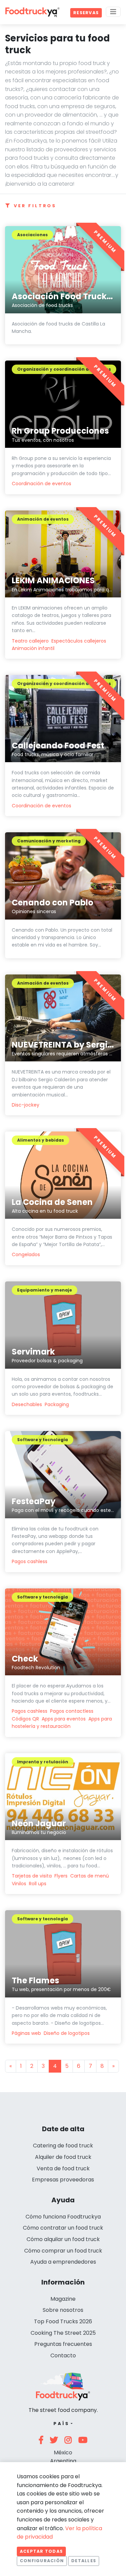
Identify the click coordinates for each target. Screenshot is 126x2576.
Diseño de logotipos (67, 2033)
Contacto (63, 2355)
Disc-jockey (26, 1105)
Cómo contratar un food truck (63, 2228)
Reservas (86, 13)
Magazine (63, 2299)
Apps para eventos (64, 1719)
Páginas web (26, 2033)
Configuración (42, 2561)
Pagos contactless (72, 1711)
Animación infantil (33, 648)
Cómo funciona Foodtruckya (63, 2217)
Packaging (57, 1404)
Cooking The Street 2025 (63, 2333)
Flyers (61, 1876)
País (61, 2424)
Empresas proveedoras (63, 2180)
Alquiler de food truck (63, 2157)
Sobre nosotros (63, 2310)
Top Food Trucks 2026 (63, 2321)
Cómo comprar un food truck (63, 2251)
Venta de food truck (63, 2168)
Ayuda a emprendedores (63, 2262)
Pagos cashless (30, 1561)
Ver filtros (35, 206)
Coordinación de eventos (41, 484)
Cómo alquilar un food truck (63, 2239)
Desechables (27, 1404)
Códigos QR (25, 1719)
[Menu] (113, 12)
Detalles (84, 2561)
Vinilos (19, 1884)
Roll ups (38, 1884)
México (63, 2453)
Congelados (26, 1254)
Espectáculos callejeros (79, 641)
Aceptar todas (41, 2551)
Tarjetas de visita (32, 1876)
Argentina (63, 2461)
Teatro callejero (30, 641)
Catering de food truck (63, 2146)
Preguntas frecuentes (63, 2344)
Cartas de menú (90, 1876)
